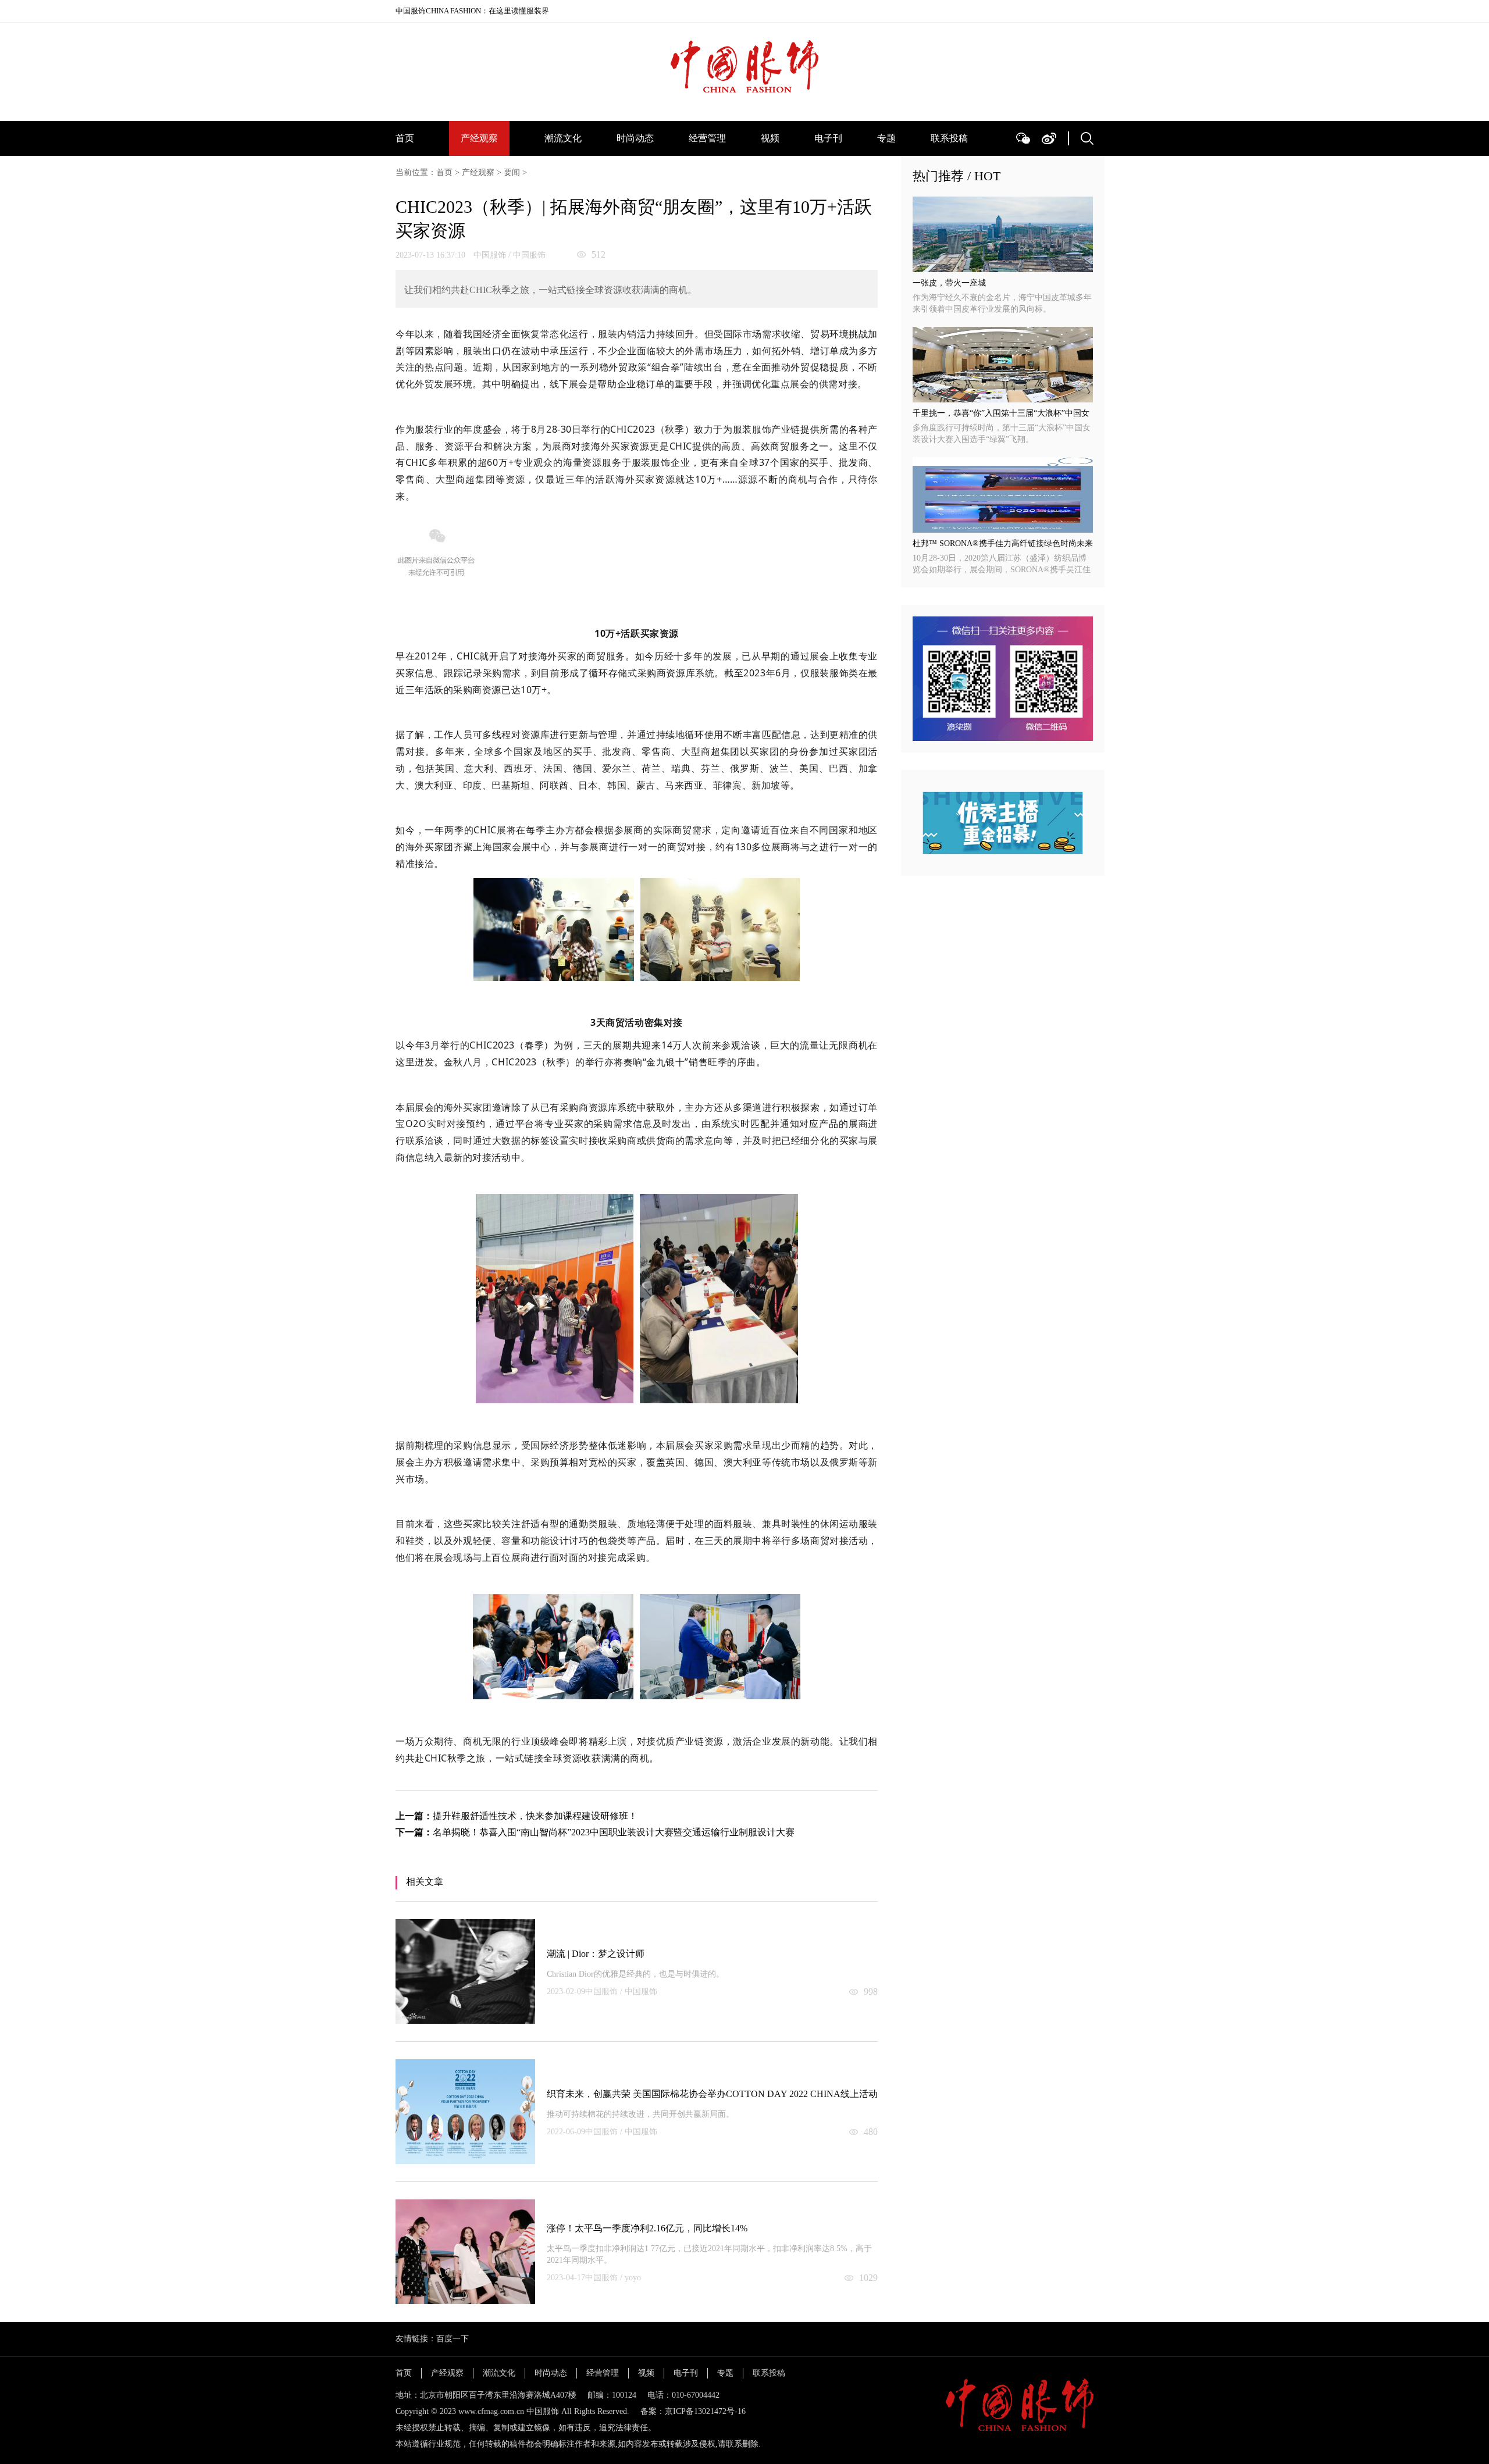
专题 (886, 138)
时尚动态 (635, 138)
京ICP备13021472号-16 (705, 2411)
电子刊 (828, 138)
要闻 (512, 172)
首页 (405, 138)
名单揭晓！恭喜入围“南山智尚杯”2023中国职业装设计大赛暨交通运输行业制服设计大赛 (614, 1832)
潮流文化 (563, 138)
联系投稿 (949, 138)
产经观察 (479, 138)
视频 (770, 138)
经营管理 (707, 138)
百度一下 (453, 2339)
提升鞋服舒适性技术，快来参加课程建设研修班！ (535, 1816)
